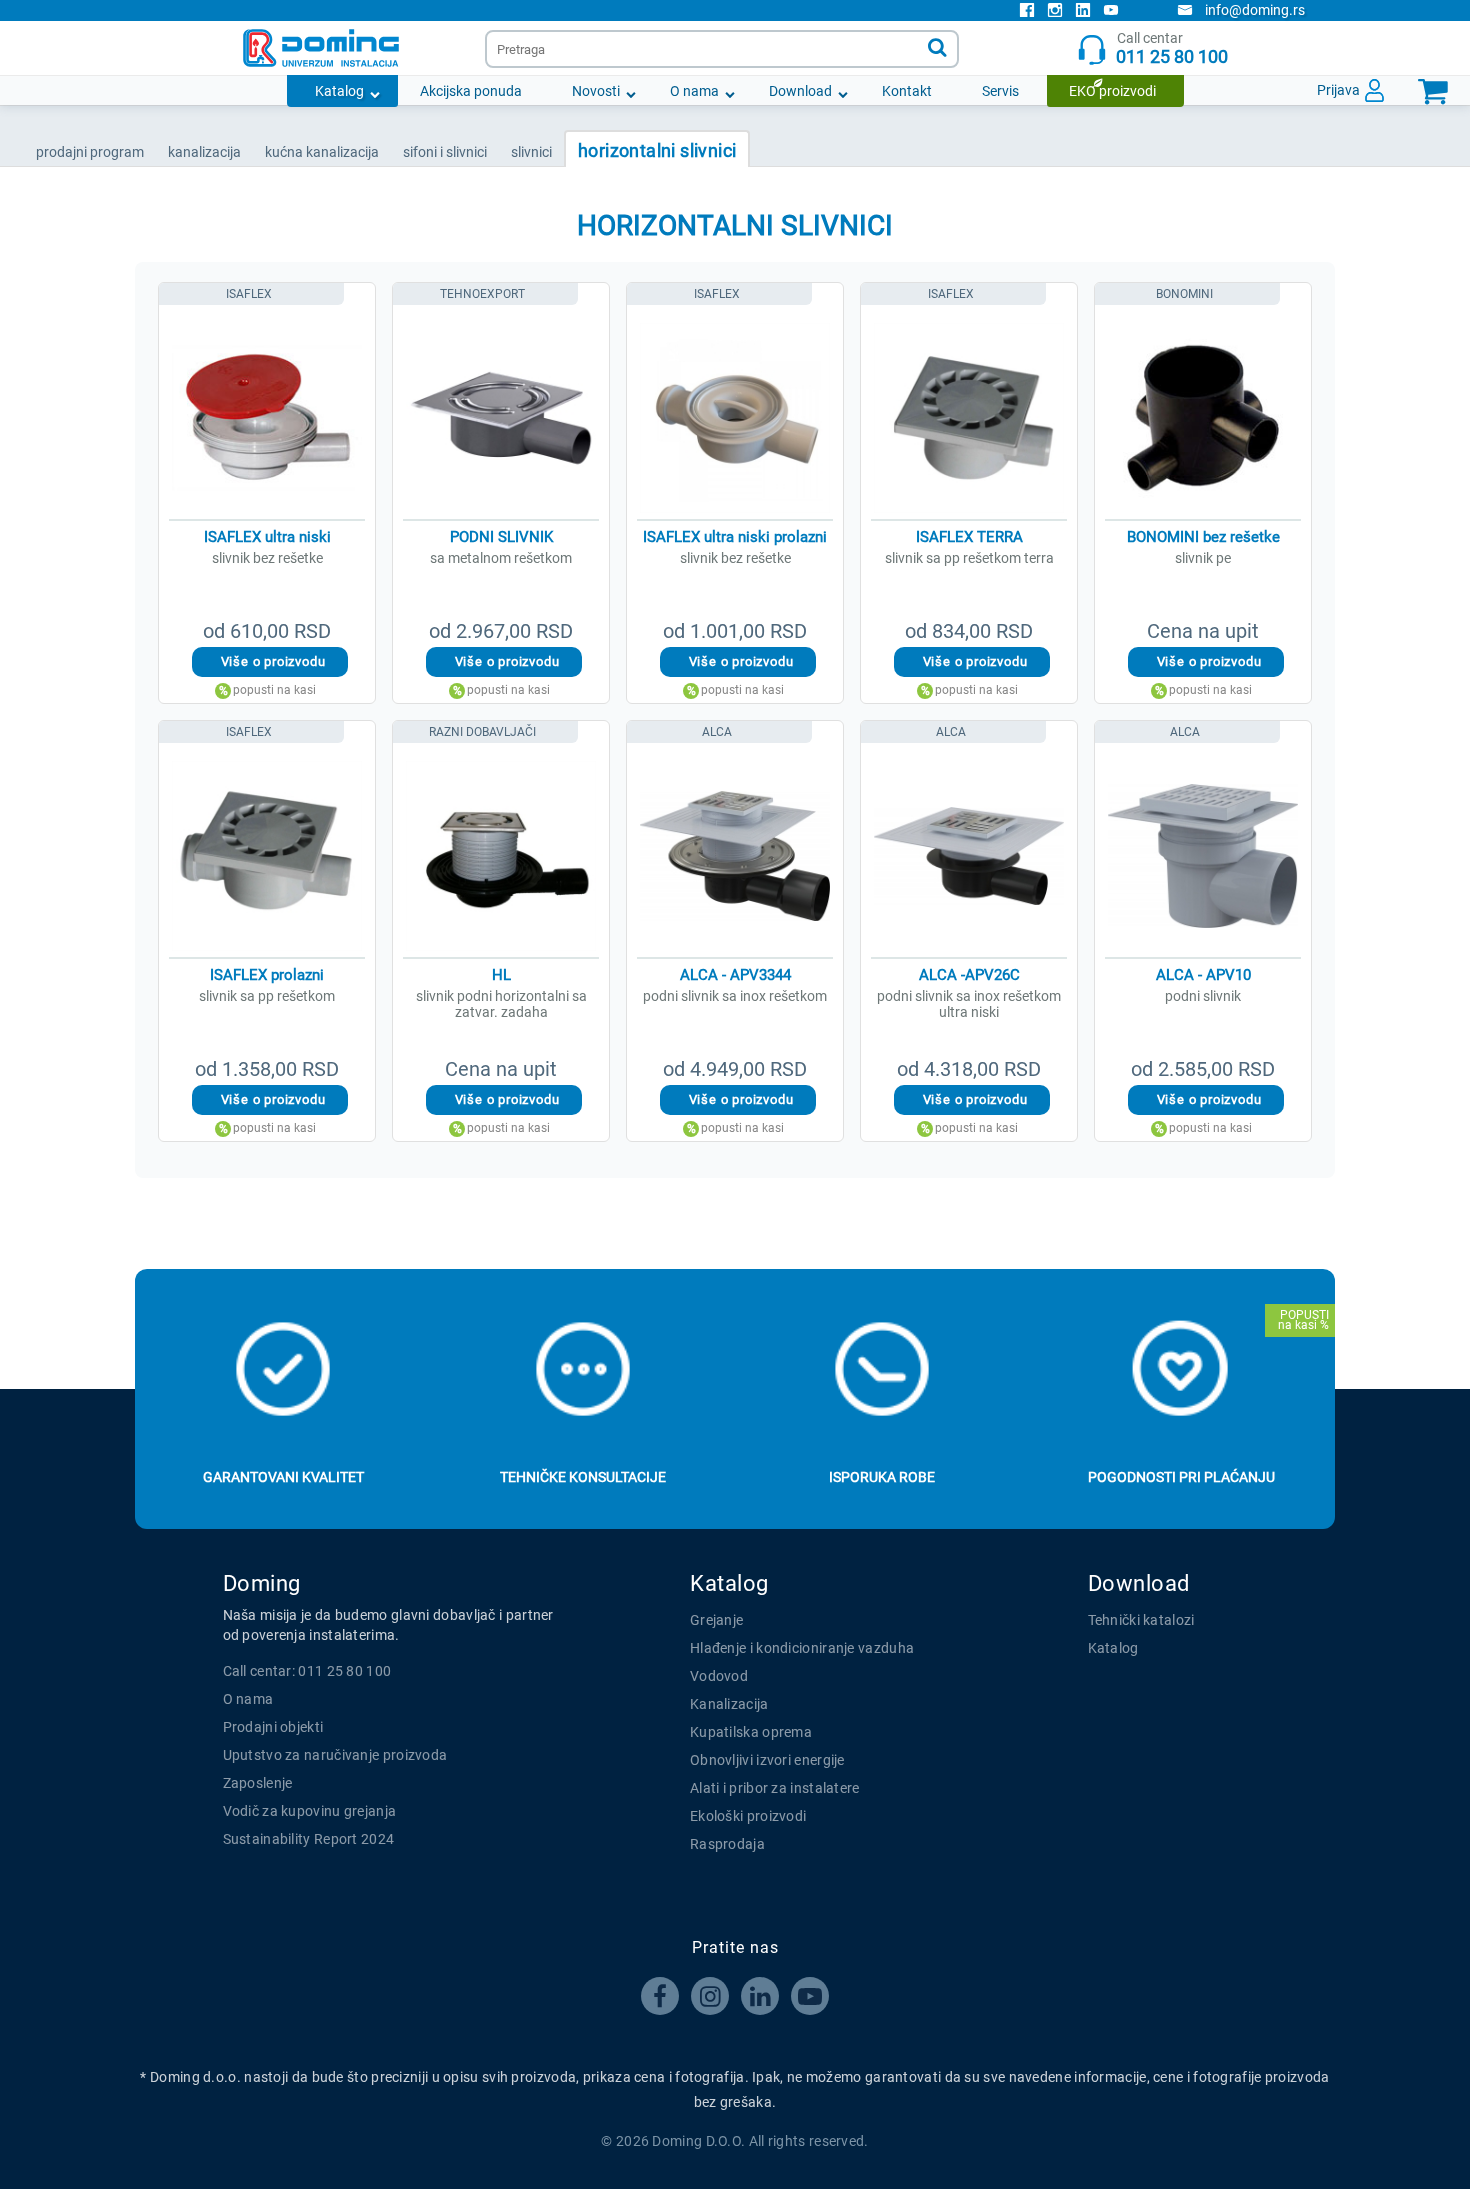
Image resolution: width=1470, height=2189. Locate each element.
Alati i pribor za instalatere (775, 1788)
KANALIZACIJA (204, 152)
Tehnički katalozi (1141, 1620)
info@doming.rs (1255, 10)
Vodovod (719, 1676)
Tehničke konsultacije (583, 1477)
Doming (262, 1583)
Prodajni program (90, 152)
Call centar (1172, 48)
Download (800, 91)
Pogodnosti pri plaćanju (1181, 1477)
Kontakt (907, 91)
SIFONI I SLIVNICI (445, 152)
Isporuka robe (882, 1477)
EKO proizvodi (1112, 91)
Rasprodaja (727, 1844)
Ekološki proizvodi (748, 1816)
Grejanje (716, 1620)
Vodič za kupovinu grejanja (310, 1811)
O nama (694, 91)
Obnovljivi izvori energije (767, 1760)
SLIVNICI (531, 152)
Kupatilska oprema (751, 1732)
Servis (1000, 91)
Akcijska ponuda (471, 91)
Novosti (596, 91)
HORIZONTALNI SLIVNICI (657, 150)
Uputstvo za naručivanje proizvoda (335, 1755)
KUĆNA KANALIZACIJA (322, 152)
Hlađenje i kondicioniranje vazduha (802, 1648)
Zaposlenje (258, 1783)
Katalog (339, 91)
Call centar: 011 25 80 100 (307, 1671)
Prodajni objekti (273, 1727)
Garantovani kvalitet (283, 1477)
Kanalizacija (729, 1704)
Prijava (1338, 90)
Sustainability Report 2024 (309, 1839)
